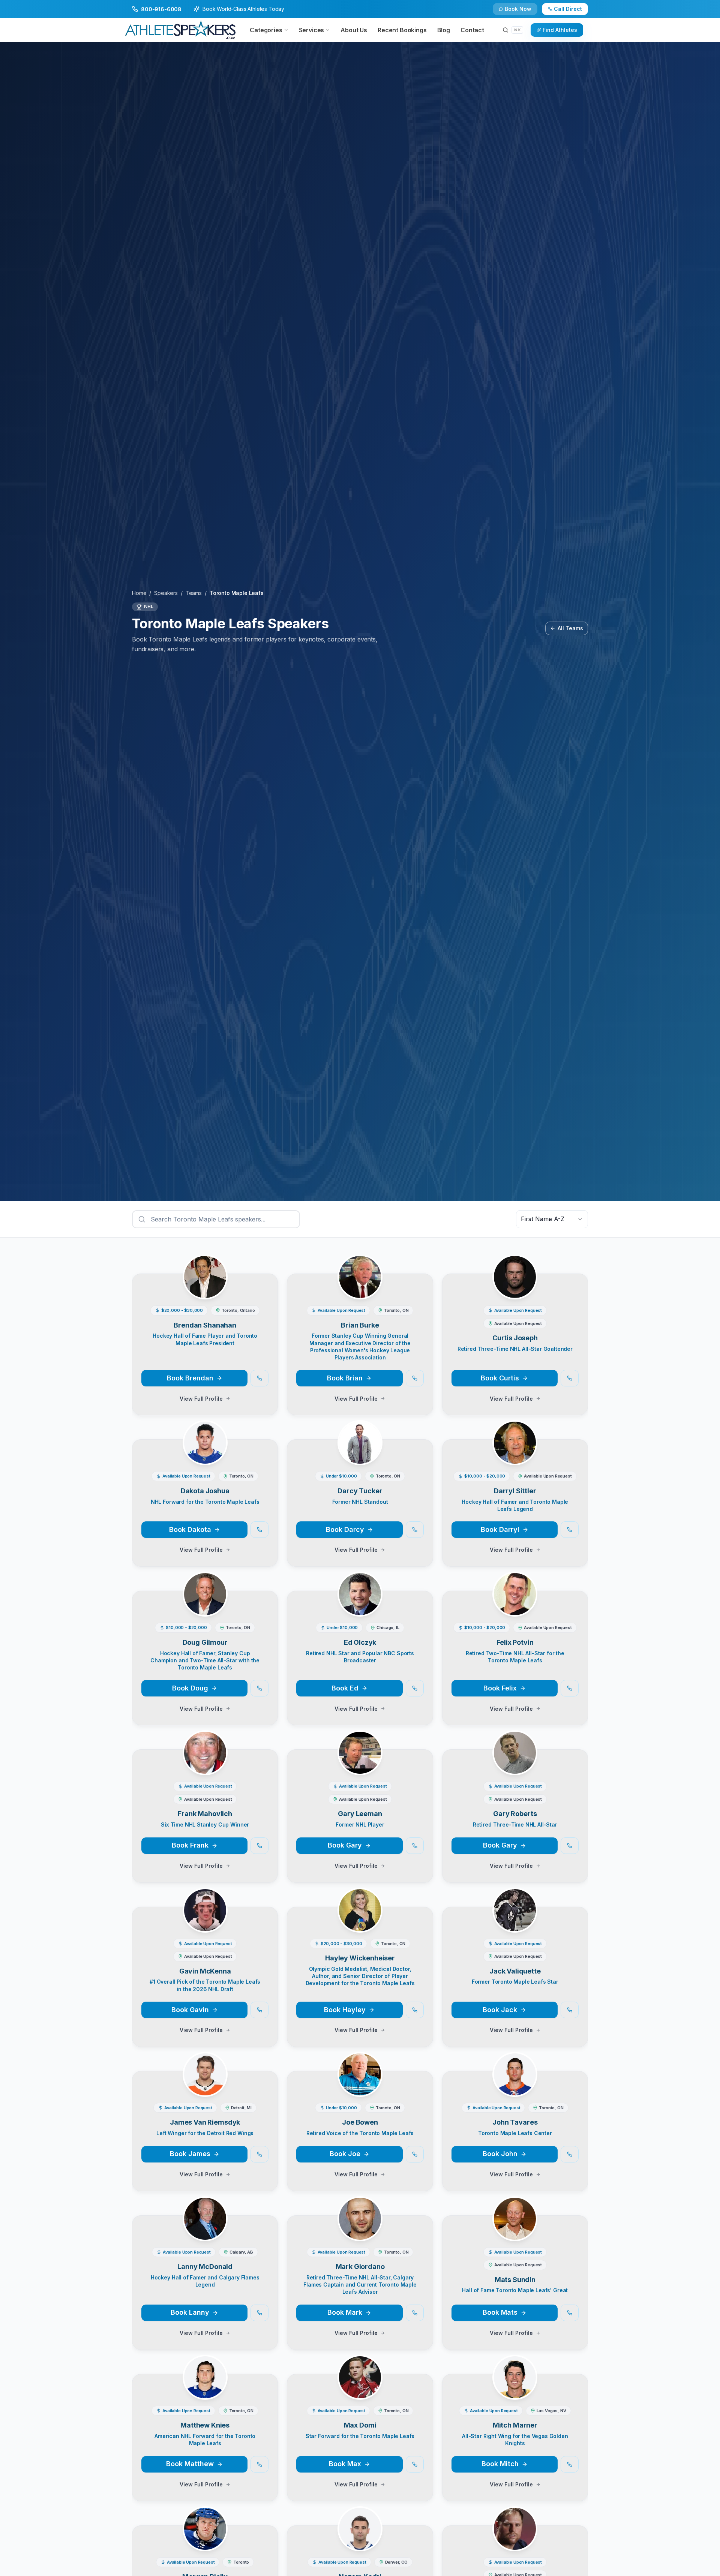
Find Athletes (560, 30)
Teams (194, 593)
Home (139, 593)
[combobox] (552, 1219)
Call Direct (568, 9)
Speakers (166, 593)
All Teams (570, 628)
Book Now (518, 9)
